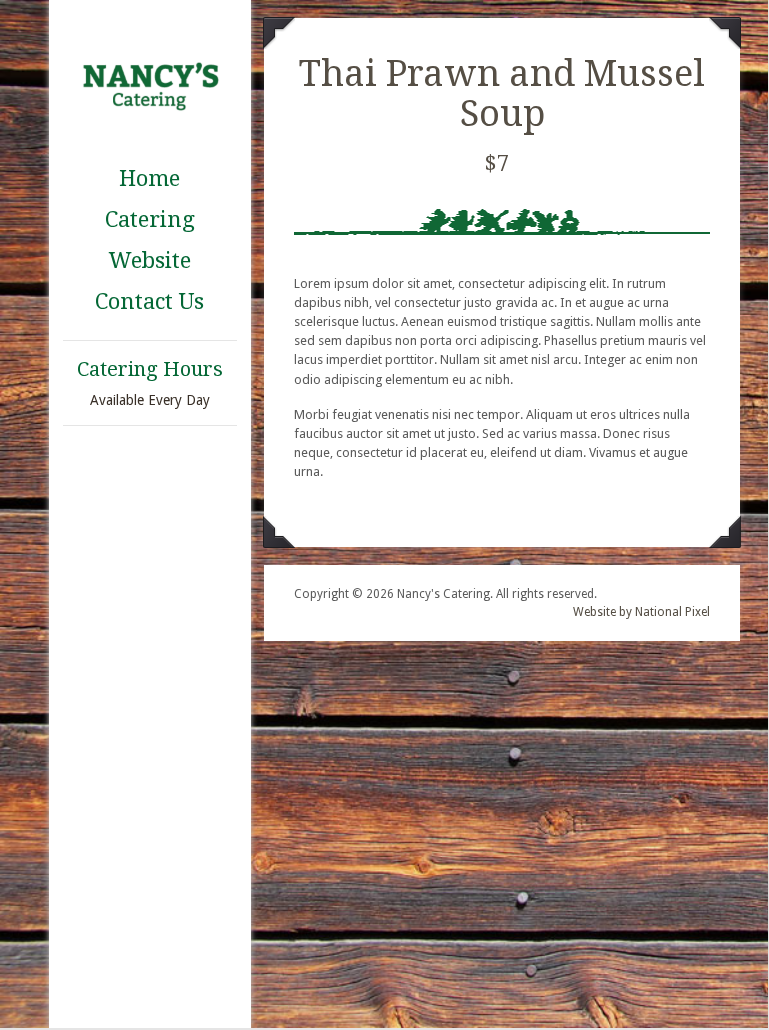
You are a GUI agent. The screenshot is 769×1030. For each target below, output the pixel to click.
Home (149, 178)
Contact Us (149, 301)
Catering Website (150, 240)
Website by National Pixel (641, 612)
